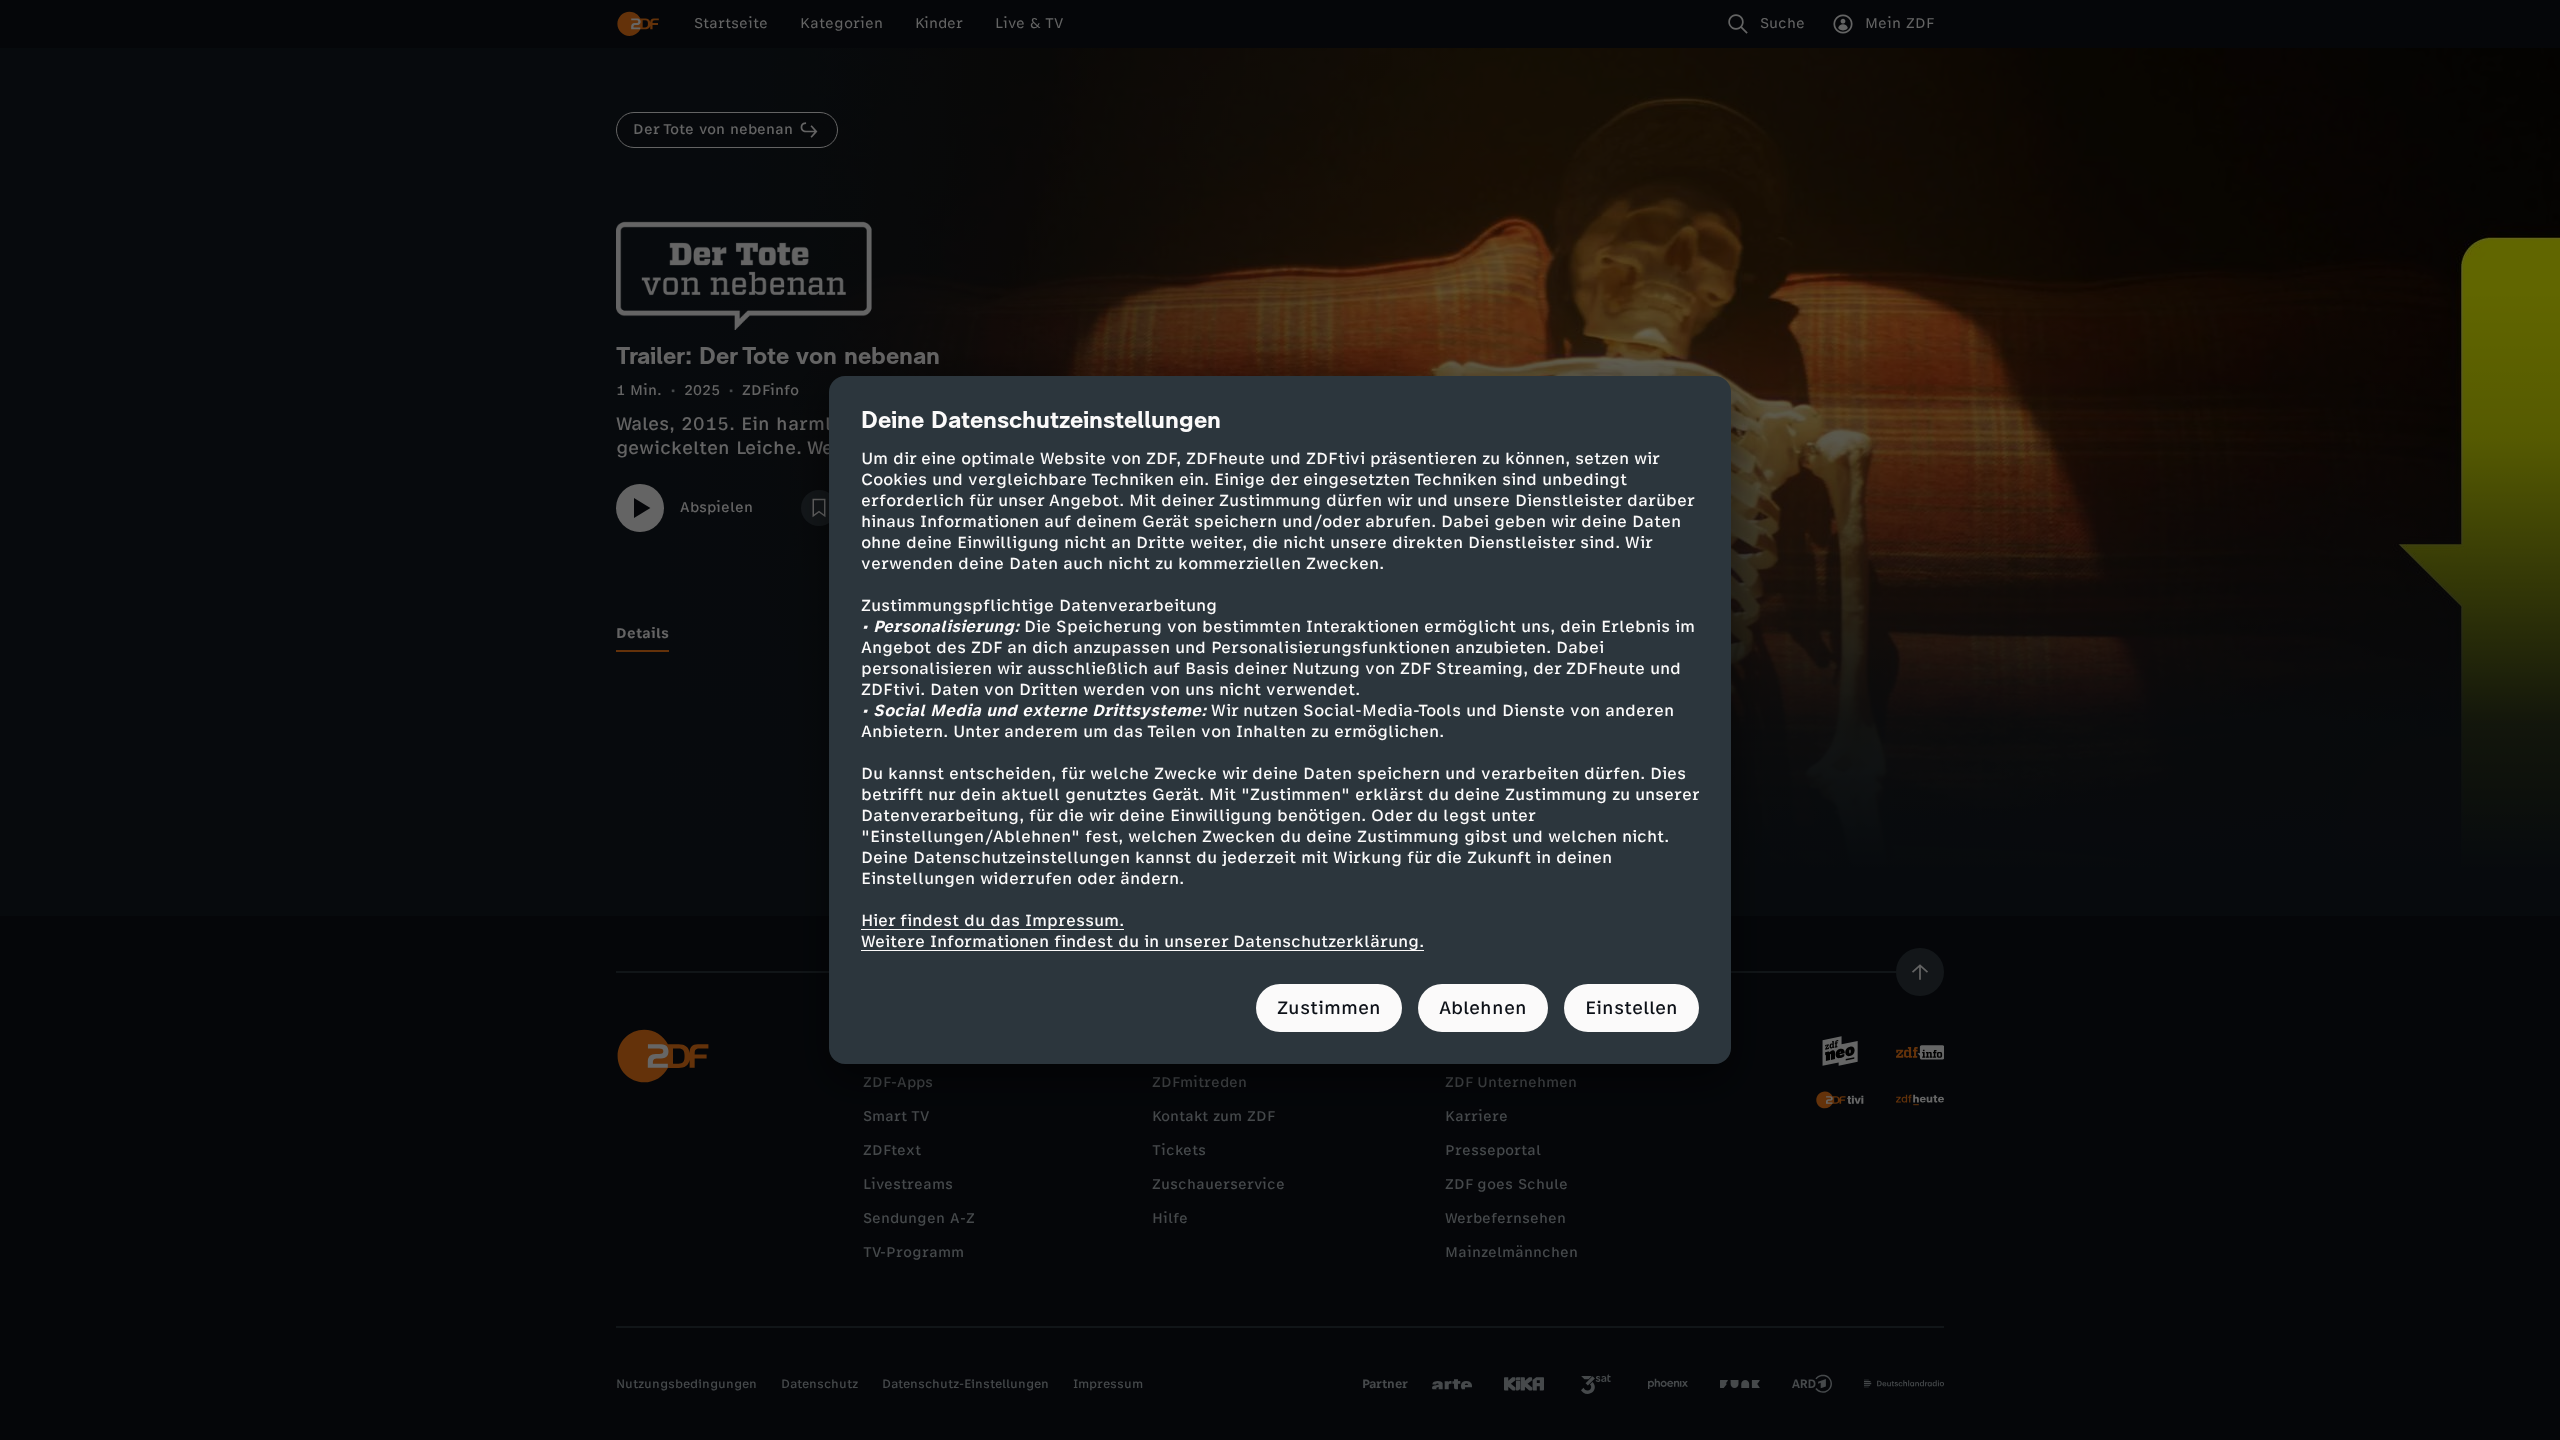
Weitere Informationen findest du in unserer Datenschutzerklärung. (1142, 941)
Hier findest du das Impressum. (992, 920)
